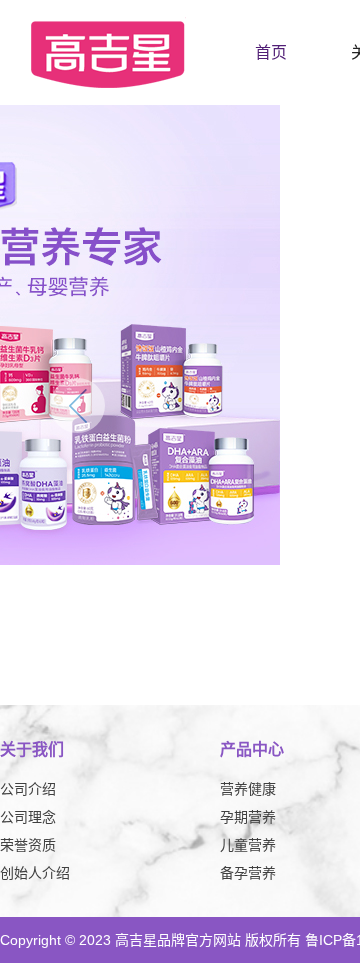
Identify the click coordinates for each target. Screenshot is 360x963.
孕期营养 (248, 817)
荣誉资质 (28, 845)
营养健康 (248, 789)
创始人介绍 (35, 873)
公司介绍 (28, 789)
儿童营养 (248, 845)
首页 (271, 52)
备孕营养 (248, 873)
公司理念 (28, 817)
